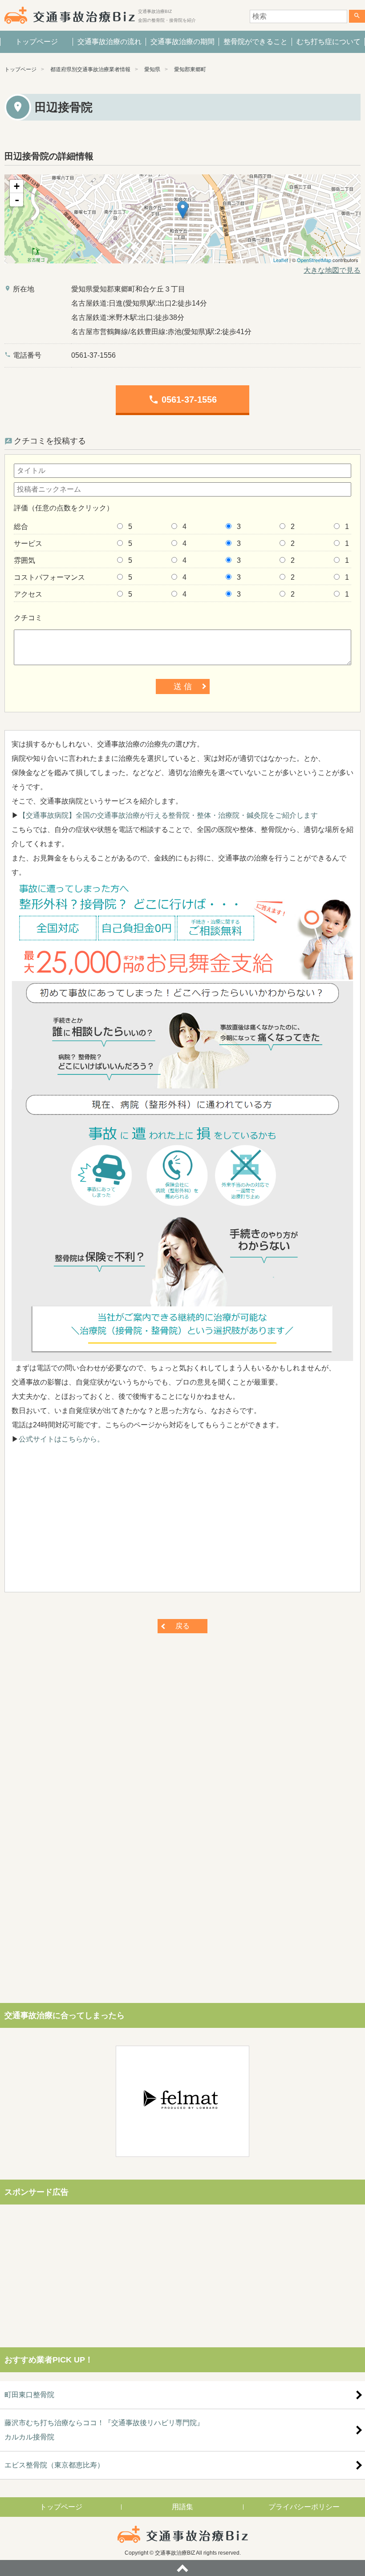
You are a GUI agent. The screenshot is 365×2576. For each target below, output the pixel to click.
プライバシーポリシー (304, 2507)
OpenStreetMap (314, 260)
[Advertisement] (182, 1523)
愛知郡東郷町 (190, 69)
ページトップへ (182, 2568)
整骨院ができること (255, 42)
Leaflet (281, 260)
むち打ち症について (328, 42)
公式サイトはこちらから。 (61, 1439)
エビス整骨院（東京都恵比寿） (54, 2465)
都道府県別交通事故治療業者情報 (90, 69)
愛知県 (152, 69)
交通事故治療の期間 (182, 42)
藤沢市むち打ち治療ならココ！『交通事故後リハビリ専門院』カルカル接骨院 (104, 2430)
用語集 (182, 2507)
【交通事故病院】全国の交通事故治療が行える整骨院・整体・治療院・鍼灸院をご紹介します (168, 815)
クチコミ (28, 618)
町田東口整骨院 (29, 2395)
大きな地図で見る (332, 270)
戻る (182, 1626)
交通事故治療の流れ (109, 42)
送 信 (183, 686)
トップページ (36, 42)
